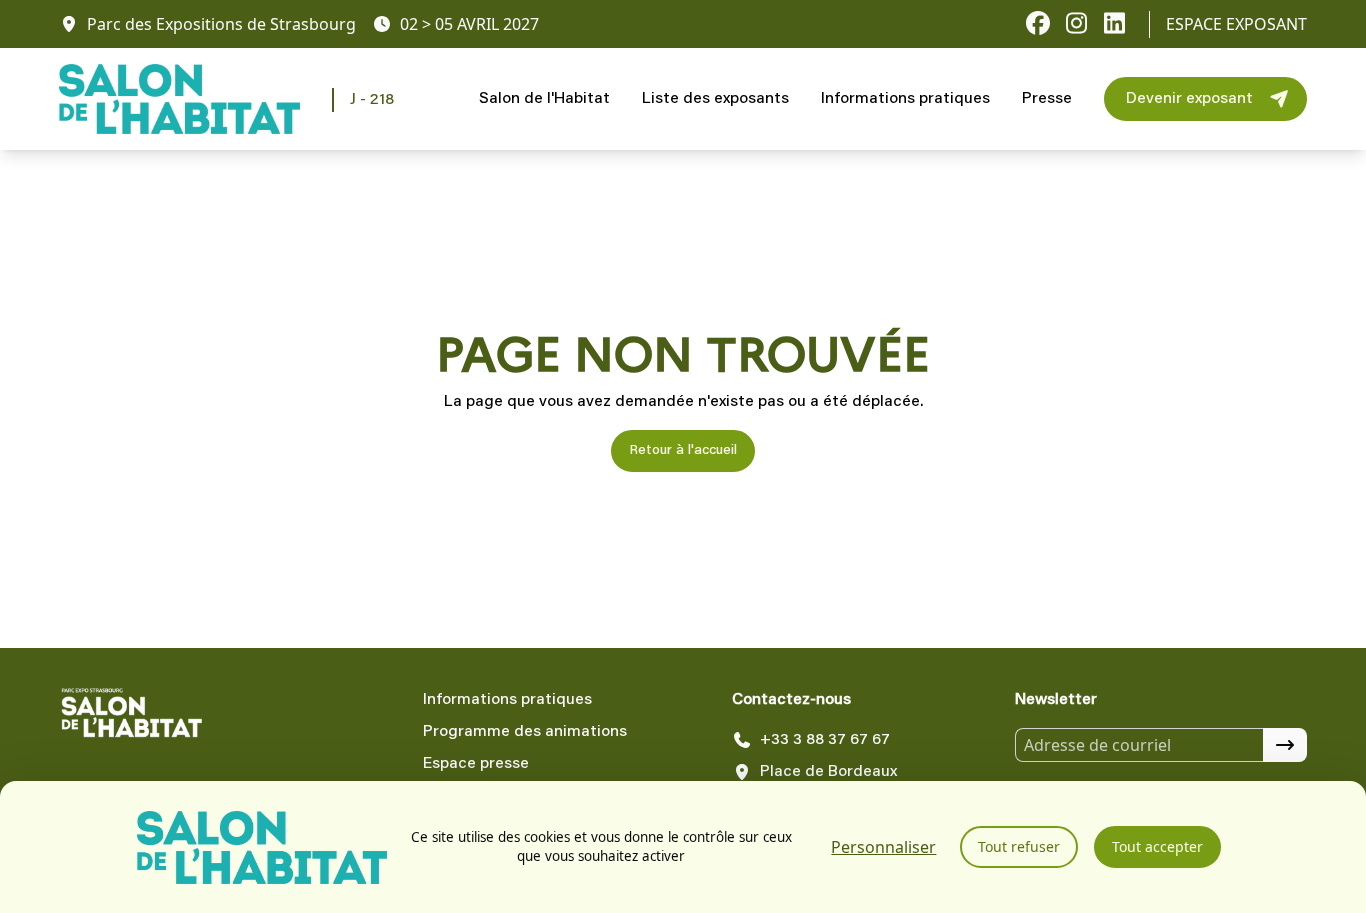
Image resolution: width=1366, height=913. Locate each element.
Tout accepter (1157, 846)
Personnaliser (883, 847)
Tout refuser (1019, 846)
